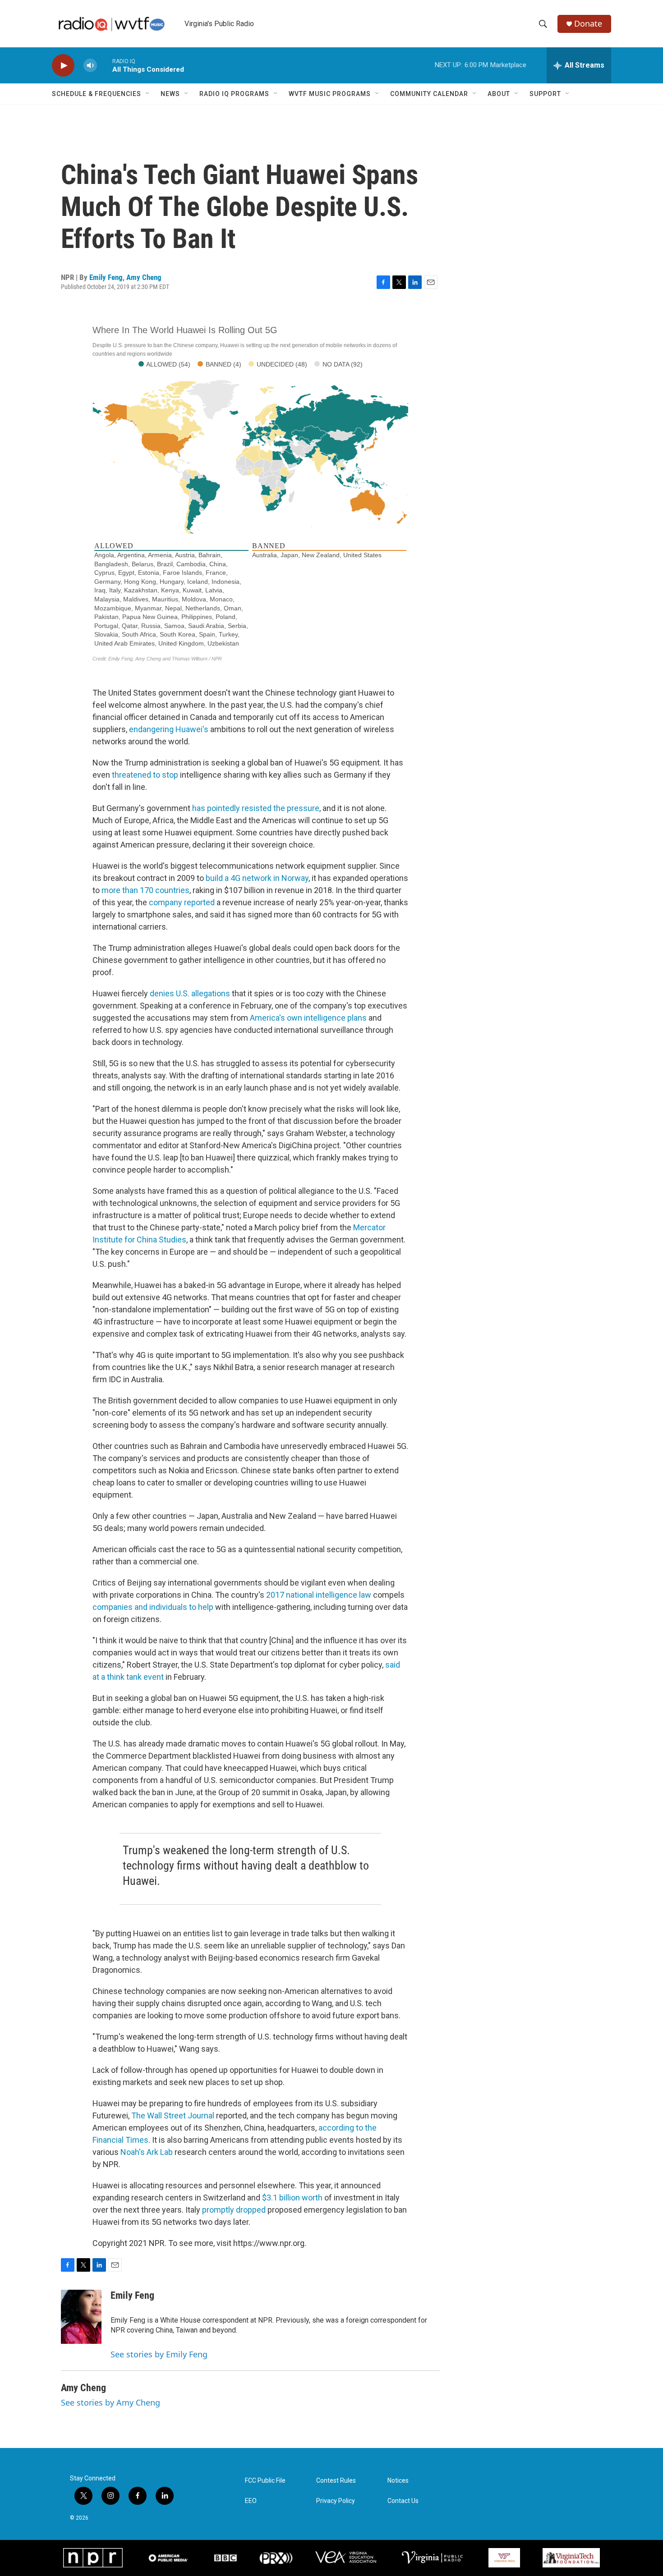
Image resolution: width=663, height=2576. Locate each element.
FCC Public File (265, 2481)
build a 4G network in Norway (257, 878)
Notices (398, 2481)
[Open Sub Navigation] (148, 94)
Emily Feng (106, 277)
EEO (251, 2501)
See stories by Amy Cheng (110, 2402)
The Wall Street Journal (173, 2115)
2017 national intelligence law (319, 1595)
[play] (63, 66)
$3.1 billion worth (292, 2198)
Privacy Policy (336, 2501)
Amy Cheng (144, 277)
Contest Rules (336, 2481)
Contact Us (403, 2501)
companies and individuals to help (153, 1607)
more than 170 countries (145, 890)
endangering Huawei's (169, 729)
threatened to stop (145, 775)
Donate (588, 24)
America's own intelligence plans (308, 1018)
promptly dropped (234, 2210)
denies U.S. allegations (190, 993)
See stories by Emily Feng (159, 2354)
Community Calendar (429, 94)
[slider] (105, 65)
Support (545, 94)
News (170, 94)
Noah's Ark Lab (147, 2152)
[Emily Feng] (81, 2317)
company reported (182, 902)
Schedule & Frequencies (97, 94)
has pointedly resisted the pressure (256, 808)
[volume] (90, 66)
